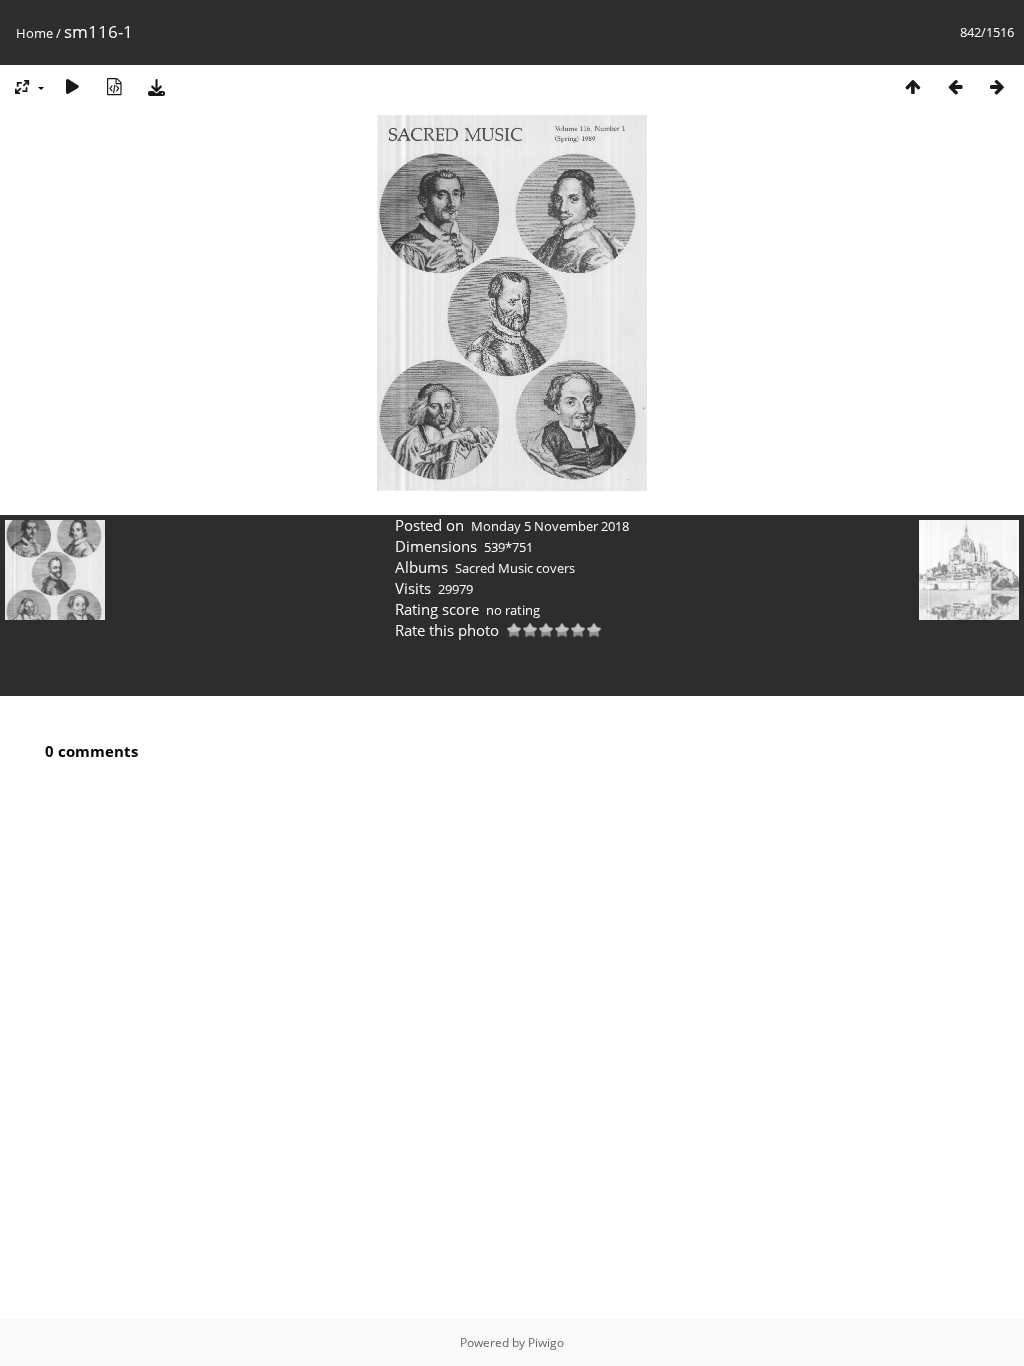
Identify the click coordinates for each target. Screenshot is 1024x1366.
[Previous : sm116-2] (955, 86)
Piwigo (546, 1342)
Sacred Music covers (515, 568)
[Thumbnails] (913, 86)
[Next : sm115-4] (997, 86)
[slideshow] (72, 86)
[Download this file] (156, 86)
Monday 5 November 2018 (550, 526)
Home (34, 33)
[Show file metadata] (114, 86)
